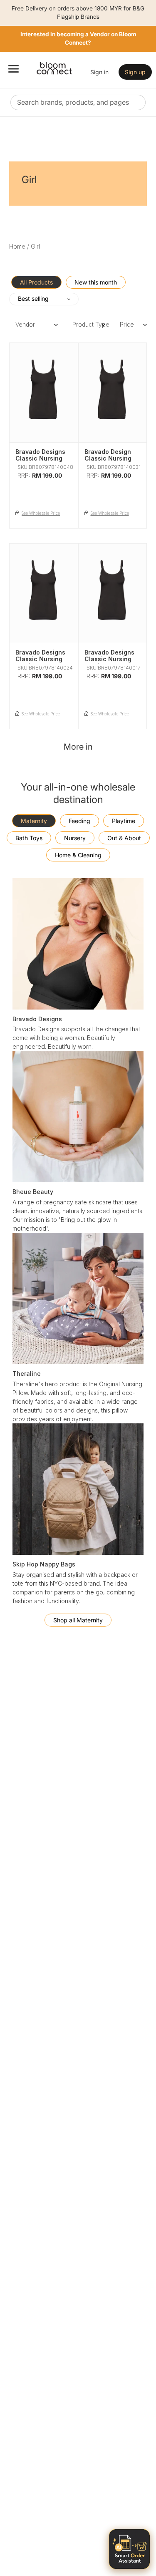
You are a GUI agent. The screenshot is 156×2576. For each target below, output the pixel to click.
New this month (96, 282)
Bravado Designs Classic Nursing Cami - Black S (109, 659)
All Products (36, 282)
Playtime (124, 821)
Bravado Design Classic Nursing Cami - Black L (108, 459)
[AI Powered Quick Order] (129, 2549)
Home (17, 246)
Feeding (79, 821)
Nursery (75, 838)
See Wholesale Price (41, 513)
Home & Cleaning (78, 855)
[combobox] (78, 102)
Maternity (34, 821)
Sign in (99, 72)
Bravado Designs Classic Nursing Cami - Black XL (40, 459)
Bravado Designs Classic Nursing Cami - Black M (40, 659)
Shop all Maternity (78, 1620)
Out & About (124, 838)
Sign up (135, 72)
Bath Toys (29, 838)
